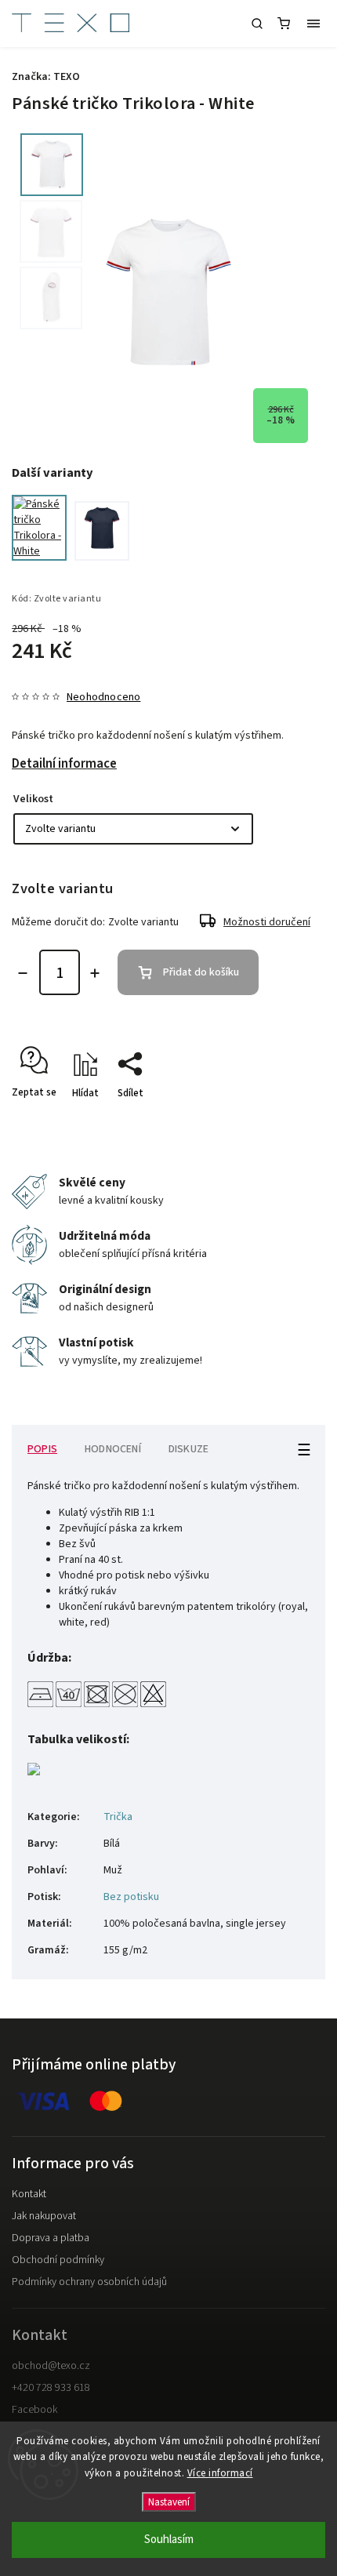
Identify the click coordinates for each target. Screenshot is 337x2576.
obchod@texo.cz (51, 2366)
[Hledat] (257, 24)
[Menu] (313, 24)
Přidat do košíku (201, 972)
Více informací (220, 2473)
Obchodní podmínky (58, 2260)
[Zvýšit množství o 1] (95, 973)
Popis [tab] (42, 1449)
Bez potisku (131, 1897)
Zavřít (288, 1121)
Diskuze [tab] (188, 1449)
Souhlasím (169, 2540)
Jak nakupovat (44, 2216)
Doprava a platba (51, 2238)
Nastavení (169, 2502)
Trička (118, 1817)
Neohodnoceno (103, 697)
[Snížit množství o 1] (23, 973)
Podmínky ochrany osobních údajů (89, 2282)
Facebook (34, 2410)
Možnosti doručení (267, 922)
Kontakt (29, 2194)
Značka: (46, 77)
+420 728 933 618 (51, 2388)
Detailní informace (64, 764)
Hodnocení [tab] (113, 1449)
